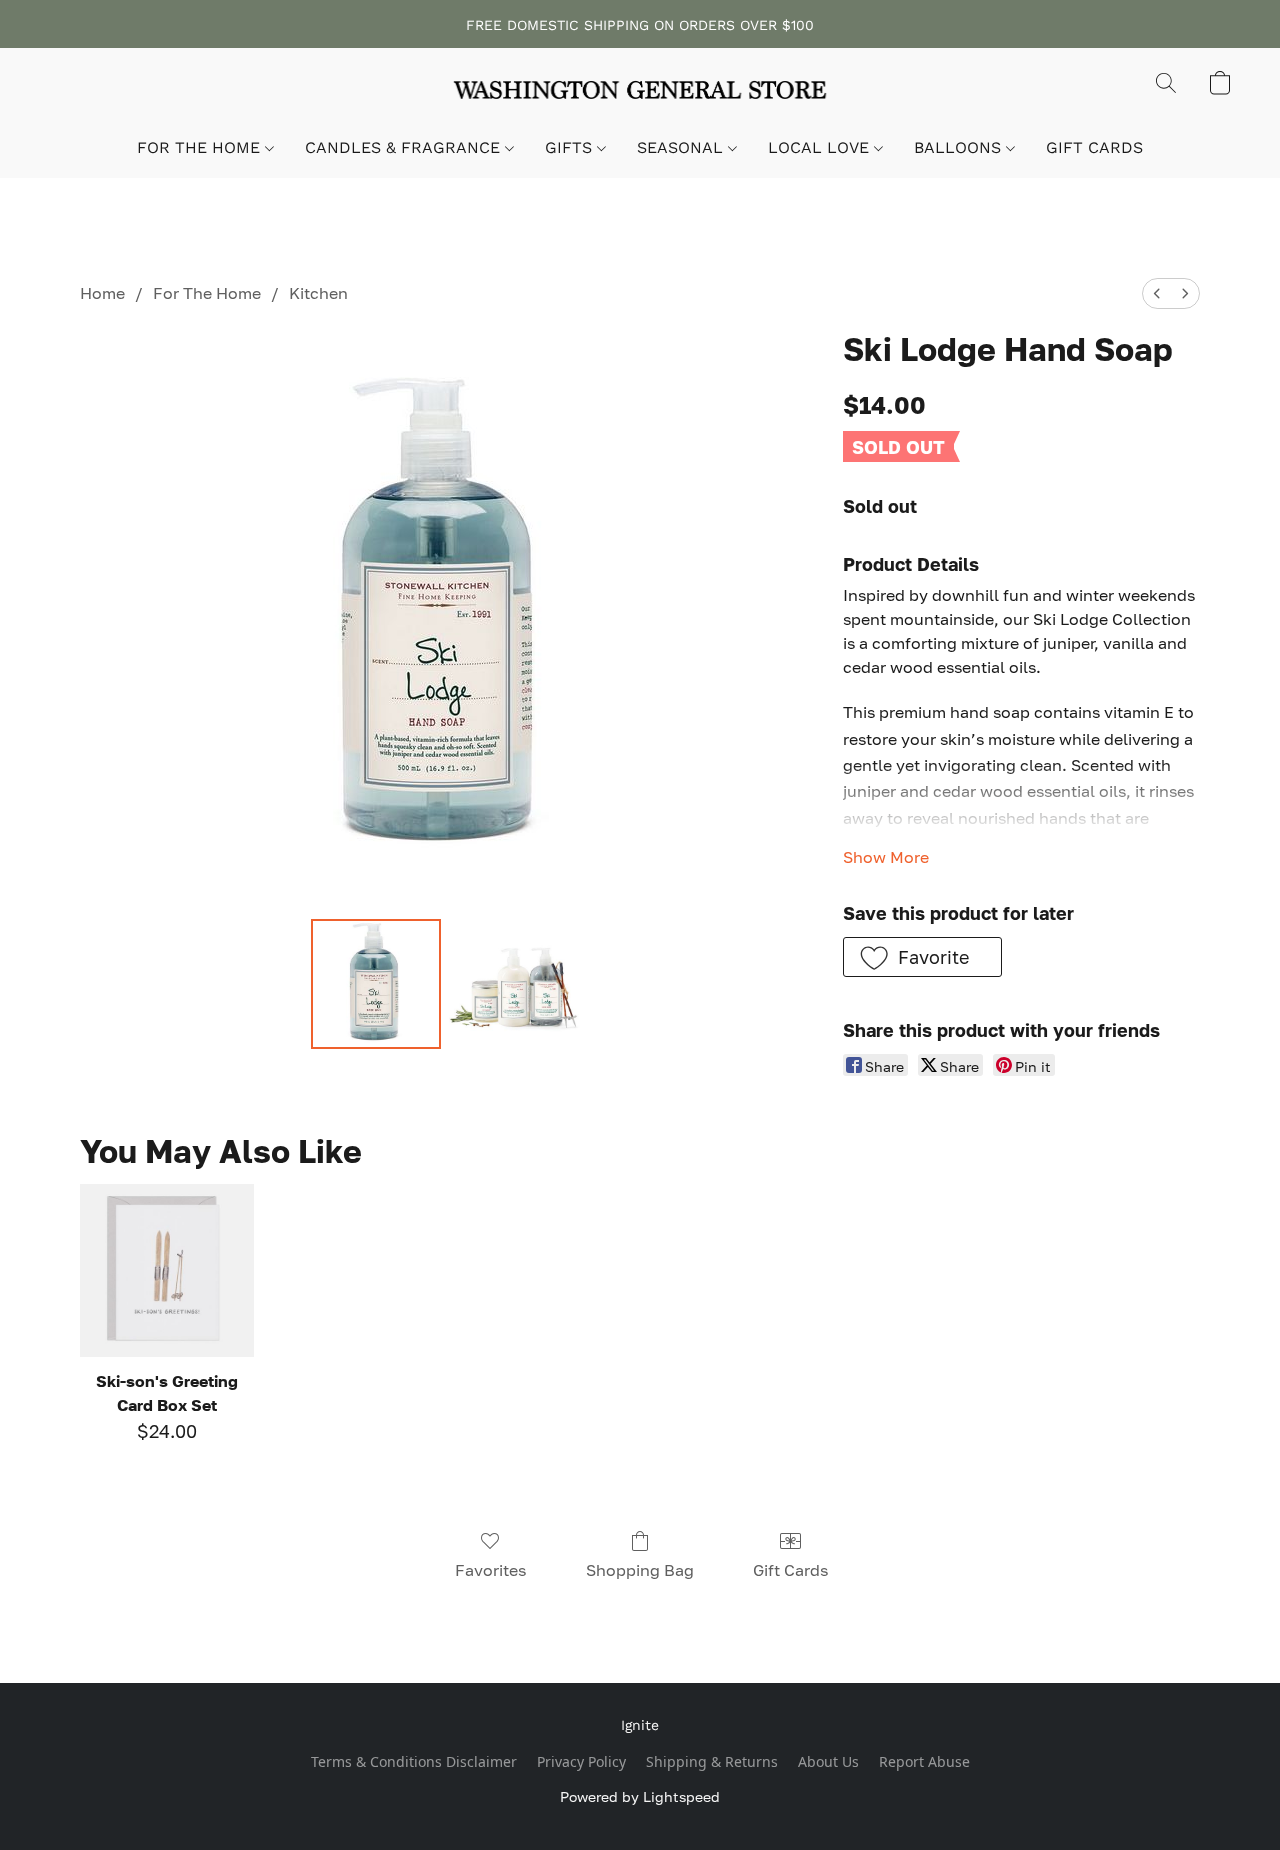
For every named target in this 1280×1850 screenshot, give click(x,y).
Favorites (490, 1570)
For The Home (207, 293)
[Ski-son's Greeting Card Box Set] (166, 1270)
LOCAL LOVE (821, 147)
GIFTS (571, 147)
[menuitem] (1157, 293)
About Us (828, 1761)
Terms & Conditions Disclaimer (414, 1761)
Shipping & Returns (712, 1761)
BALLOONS (960, 147)
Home (102, 293)
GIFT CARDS (1094, 147)
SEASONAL (682, 147)
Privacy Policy (581, 1761)
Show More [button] (886, 857)
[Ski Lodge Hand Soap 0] (376, 984)
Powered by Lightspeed (640, 1796)
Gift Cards (790, 1570)
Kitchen (318, 293)
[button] (640, 93)
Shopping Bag (640, 1570)
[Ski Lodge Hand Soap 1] (514, 984)
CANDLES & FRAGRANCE (405, 147)
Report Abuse (924, 1761)
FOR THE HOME (201, 147)
